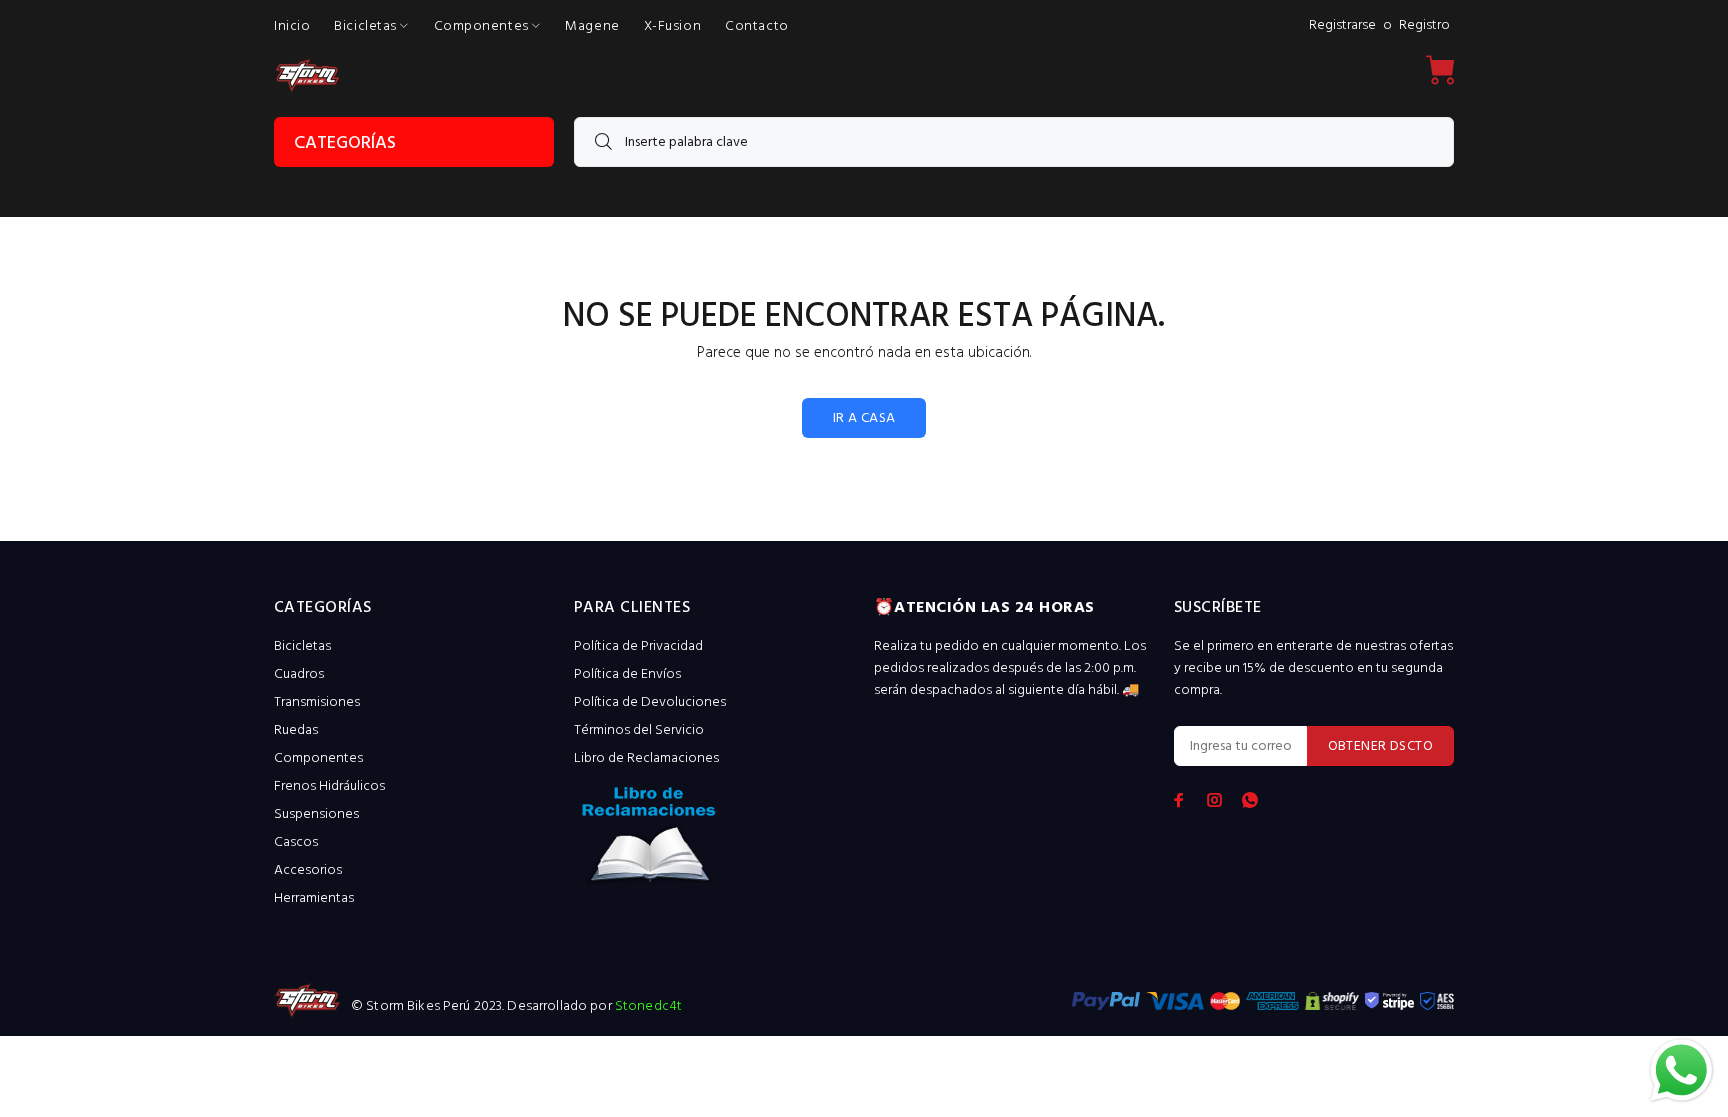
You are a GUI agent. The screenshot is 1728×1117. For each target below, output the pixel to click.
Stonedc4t (648, 1006)
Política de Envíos (627, 674)
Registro (1424, 25)
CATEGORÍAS (345, 143)
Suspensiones (316, 814)
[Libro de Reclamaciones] (714, 841)
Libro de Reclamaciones (646, 758)
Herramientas (314, 898)
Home (289, 202)
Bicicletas (302, 646)
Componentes (318, 758)
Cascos (296, 842)
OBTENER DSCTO (1380, 746)
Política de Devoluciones (650, 702)
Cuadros (299, 674)
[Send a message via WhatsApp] (1681, 1070)
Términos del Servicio (639, 730)
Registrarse (1342, 25)
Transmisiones (317, 702)
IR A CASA (864, 418)
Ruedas (296, 730)
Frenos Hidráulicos (329, 786)
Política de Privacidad (638, 646)
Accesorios (308, 870)
